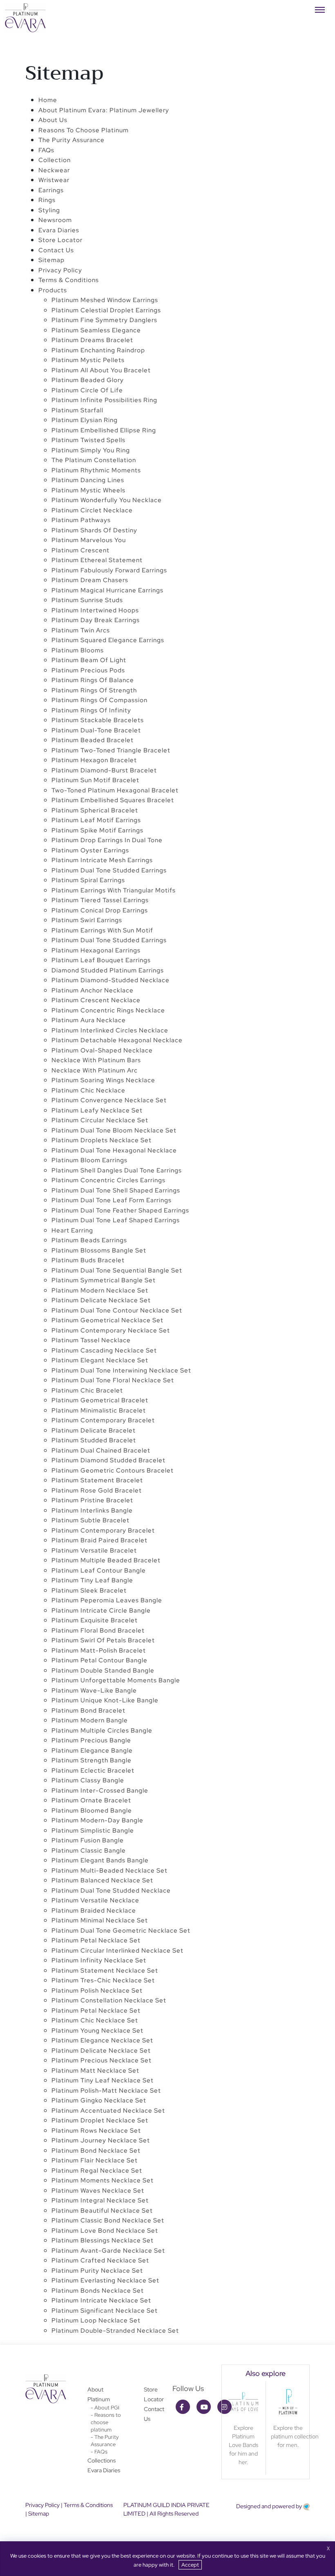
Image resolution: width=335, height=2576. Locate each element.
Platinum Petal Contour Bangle (99, 1660)
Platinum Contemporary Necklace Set (111, 1330)
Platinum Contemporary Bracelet (103, 1420)
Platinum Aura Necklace (89, 1020)
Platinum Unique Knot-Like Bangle (105, 1700)
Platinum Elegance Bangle (92, 1751)
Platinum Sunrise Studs (87, 600)
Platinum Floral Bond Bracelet (98, 1631)
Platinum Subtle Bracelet (90, 1520)
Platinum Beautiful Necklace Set (102, 2211)
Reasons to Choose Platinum (84, 130)
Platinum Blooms (78, 650)
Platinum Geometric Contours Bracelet (113, 1470)
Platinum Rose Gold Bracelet (97, 1490)
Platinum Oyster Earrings (90, 850)
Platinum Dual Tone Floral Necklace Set (113, 1380)
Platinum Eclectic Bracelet (93, 1771)
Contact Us (56, 250)
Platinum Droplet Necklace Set (100, 2120)
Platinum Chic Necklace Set (95, 2020)
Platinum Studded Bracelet (94, 1440)
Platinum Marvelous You (89, 540)
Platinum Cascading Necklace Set (104, 1350)
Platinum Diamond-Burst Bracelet (104, 770)
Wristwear (54, 180)
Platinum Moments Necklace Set (103, 2180)
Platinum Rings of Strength (94, 690)
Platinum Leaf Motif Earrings (96, 820)
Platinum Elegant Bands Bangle (100, 1860)
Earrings (51, 190)
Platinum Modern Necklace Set (100, 1290)
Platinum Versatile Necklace (95, 1900)
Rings (47, 200)
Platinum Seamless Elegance (96, 330)
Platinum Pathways (81, 520)
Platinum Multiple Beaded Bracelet (106, 1560)
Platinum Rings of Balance (93, 680)
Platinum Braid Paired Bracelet (99, 1540)
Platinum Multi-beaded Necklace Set (109, 1871)
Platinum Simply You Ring (91, 450)
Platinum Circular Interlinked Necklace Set (117, 1951)
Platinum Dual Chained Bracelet (101, 1450)
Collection (55, 160)
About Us (53, 120)
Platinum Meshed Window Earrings (105, 300)
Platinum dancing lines (88, 480)
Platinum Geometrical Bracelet (100, 1400)
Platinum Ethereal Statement (97, 560)
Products (53, 290)
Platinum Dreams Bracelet (92, 340)
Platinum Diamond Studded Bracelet (108, 1460)
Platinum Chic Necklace (88, 1090)
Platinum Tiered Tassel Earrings (100, 900)
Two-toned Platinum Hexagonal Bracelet (115, 790)
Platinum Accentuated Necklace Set (108, 2111)
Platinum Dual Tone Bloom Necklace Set (114, 1130)
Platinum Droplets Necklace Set (102, 1140)
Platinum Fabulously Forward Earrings (109, 570)
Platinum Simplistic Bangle (93, 1831)
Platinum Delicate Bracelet (94, 1430)
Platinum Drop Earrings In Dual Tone (107, 840)
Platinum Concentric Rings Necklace (108, 1010)
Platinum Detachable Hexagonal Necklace (117, 1040)
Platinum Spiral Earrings (88, 880)
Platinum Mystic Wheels (88, 490)
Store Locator (60, 240)
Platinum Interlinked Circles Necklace (110, 1030)
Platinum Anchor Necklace (93, 990)
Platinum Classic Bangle (89, 1851)
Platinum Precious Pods (88, 670)
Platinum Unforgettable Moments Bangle (116, 1680)
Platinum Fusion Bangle (88, 1840)
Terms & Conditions (69, 280)
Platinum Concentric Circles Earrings (108, 1180)
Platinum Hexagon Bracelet (94, 760)
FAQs (46, 150)
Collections (102, 2460)
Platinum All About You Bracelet (101, 370)
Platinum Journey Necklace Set (101, 2140)
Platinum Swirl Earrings (87, 920)
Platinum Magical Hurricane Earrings (107, 590)
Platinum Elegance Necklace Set (102, 2040)
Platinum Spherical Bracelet (95, 810)
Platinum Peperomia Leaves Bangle (107, 1600)
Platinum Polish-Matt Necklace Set (106, 2091)
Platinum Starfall (77, 410)
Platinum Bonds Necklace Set (98, 2291)
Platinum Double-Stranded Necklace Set (115, 2331)
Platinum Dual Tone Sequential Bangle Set (117, 1270)
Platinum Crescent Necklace (96, 1000)
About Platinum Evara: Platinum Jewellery (104, 110)
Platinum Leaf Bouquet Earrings (101, 960)
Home (48, 100)
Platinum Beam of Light (89, 660)
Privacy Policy (60, 270)
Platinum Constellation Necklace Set (109, 2000)
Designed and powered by (270, 2506)
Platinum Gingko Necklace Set (99, 2100)
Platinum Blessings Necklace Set (103, 2240)
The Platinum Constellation (94, 460)
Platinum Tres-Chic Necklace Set (103, 1980)
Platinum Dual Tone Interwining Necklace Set (121, 1370)
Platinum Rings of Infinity (91, 710)
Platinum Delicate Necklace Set (101, 1300)
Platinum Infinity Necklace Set (99, 1960)
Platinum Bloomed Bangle (92, 1811)
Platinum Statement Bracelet (97, 1480)
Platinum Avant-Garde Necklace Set (108, 2251)
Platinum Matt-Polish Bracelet (99, 1651)
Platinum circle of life (87, 390)
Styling (49, 210)
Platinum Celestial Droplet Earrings (106, 310)
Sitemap (51, 260)
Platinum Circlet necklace (92, 510)
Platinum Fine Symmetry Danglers (104, 320)
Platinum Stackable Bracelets (98, 720)
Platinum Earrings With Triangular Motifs (114, 890)
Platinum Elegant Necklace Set (100, 1360)
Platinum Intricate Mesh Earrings (102, 860)
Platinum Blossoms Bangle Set (99, 1250)
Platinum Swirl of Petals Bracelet (103, 1640)
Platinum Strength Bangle (92, 1760)
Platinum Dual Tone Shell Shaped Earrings (116, 1190)
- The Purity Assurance (105, 2441)
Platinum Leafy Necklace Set (97, 1110)
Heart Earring (72, 1230)
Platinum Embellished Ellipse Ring (104, 430)
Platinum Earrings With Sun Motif (102, 930)
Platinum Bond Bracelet (88, 1711)
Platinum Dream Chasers (90, 580)
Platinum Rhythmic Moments (96, 470)
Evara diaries (59, 230)
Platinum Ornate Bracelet (91, 1800)
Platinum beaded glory (88, 380)
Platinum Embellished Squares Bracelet (113, 800)
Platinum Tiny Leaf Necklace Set (103, 2080)
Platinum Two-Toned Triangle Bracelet (111, 750)
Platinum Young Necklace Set (97, 2031)
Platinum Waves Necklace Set (98, 2191)
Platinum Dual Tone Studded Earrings (109, 870)
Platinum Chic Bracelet (87, 1390)
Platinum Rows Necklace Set (96, 2131)
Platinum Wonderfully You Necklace (107, 500)
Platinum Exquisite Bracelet (95, 1620)
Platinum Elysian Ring (85, 420)
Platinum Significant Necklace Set (105, 2311)
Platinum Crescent (80, 550)
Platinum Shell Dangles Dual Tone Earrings (117, 1170)
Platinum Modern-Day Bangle (97, 1820)
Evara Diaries (104, 2470)
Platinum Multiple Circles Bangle (102, 1731)
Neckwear (54, 170)
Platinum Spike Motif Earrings (97, 830)
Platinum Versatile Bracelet (94, 1550)
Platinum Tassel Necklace (91, 1340)
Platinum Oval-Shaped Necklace (102, 1050)
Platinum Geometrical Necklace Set (107, 1320)
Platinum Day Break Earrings (96, 620)
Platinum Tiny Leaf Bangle (92, 1580)
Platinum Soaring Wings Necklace (103, 1080)
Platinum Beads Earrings (89, 1240)
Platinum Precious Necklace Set (102, 2060)
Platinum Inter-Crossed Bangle (100, 1791)
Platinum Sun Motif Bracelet (95, 780)
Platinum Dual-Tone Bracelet (96, 730)
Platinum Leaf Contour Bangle (99, 1571)
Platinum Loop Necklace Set (96, 2320)
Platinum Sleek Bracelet (89, 1591)
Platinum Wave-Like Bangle (94, 1691)
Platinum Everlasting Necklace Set (105, 2280)
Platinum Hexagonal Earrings (96, 950)
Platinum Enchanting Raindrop (98, 350)
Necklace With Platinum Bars (96, 1060)
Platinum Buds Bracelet (88, 1260)
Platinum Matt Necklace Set (95, 2071)
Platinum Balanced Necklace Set (102, 1880)
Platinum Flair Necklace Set (95, 2160)
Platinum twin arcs (81, 630)
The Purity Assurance (71, 140)
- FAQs (99, 2452)
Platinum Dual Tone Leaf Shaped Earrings (116, 1220)
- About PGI (105, 2408)
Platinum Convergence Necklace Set (109, 1100)
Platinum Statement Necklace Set (105, 1971)
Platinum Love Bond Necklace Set (105, 2231)
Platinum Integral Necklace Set (100, 2200)
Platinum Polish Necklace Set (97, 1991)
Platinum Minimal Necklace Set (100, 1920)
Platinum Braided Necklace (94, 1911)
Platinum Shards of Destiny (94, 530)
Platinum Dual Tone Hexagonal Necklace (114, 1150)
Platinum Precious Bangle (91, 1740)
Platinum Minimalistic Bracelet (99, 1410)
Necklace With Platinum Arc (95, 1070)
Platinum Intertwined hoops (95, 610)
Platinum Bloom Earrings (89, 1160)
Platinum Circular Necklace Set (100, 1120)
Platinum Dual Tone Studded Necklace (111, 1891)
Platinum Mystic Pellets (88, 360)
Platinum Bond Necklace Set (96, 2151)
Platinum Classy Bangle (88, 1780)
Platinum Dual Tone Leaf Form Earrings (112, 1200)
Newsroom (55, 220)
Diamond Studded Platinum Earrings (108, 970)
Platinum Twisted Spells (88, 440)
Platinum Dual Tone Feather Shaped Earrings (120, 1210)
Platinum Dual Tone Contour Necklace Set (117, 1310)
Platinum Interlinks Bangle (92, 1510)
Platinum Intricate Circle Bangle (101, 1611)
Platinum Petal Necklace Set (96, 1940)
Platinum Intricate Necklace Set (101, 2300)
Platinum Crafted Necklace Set (100, 2260)
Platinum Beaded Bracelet (93, 740)
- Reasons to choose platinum (106, 2422)
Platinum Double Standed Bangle (103, 1671)
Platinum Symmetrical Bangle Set (104, 1280)
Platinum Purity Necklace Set (97, 2271)
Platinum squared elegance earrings (108, 640)
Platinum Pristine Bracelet (92, 1500)
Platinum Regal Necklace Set (97, 2171)
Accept (190, 2565)
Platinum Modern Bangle (90, 1720)
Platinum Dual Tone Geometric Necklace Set (121, 1931)
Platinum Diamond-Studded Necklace (111, 980)
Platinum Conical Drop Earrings (100, 910)
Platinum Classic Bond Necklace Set (108, 2220)
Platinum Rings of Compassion (99, 700)
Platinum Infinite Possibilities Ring (104, 400)
